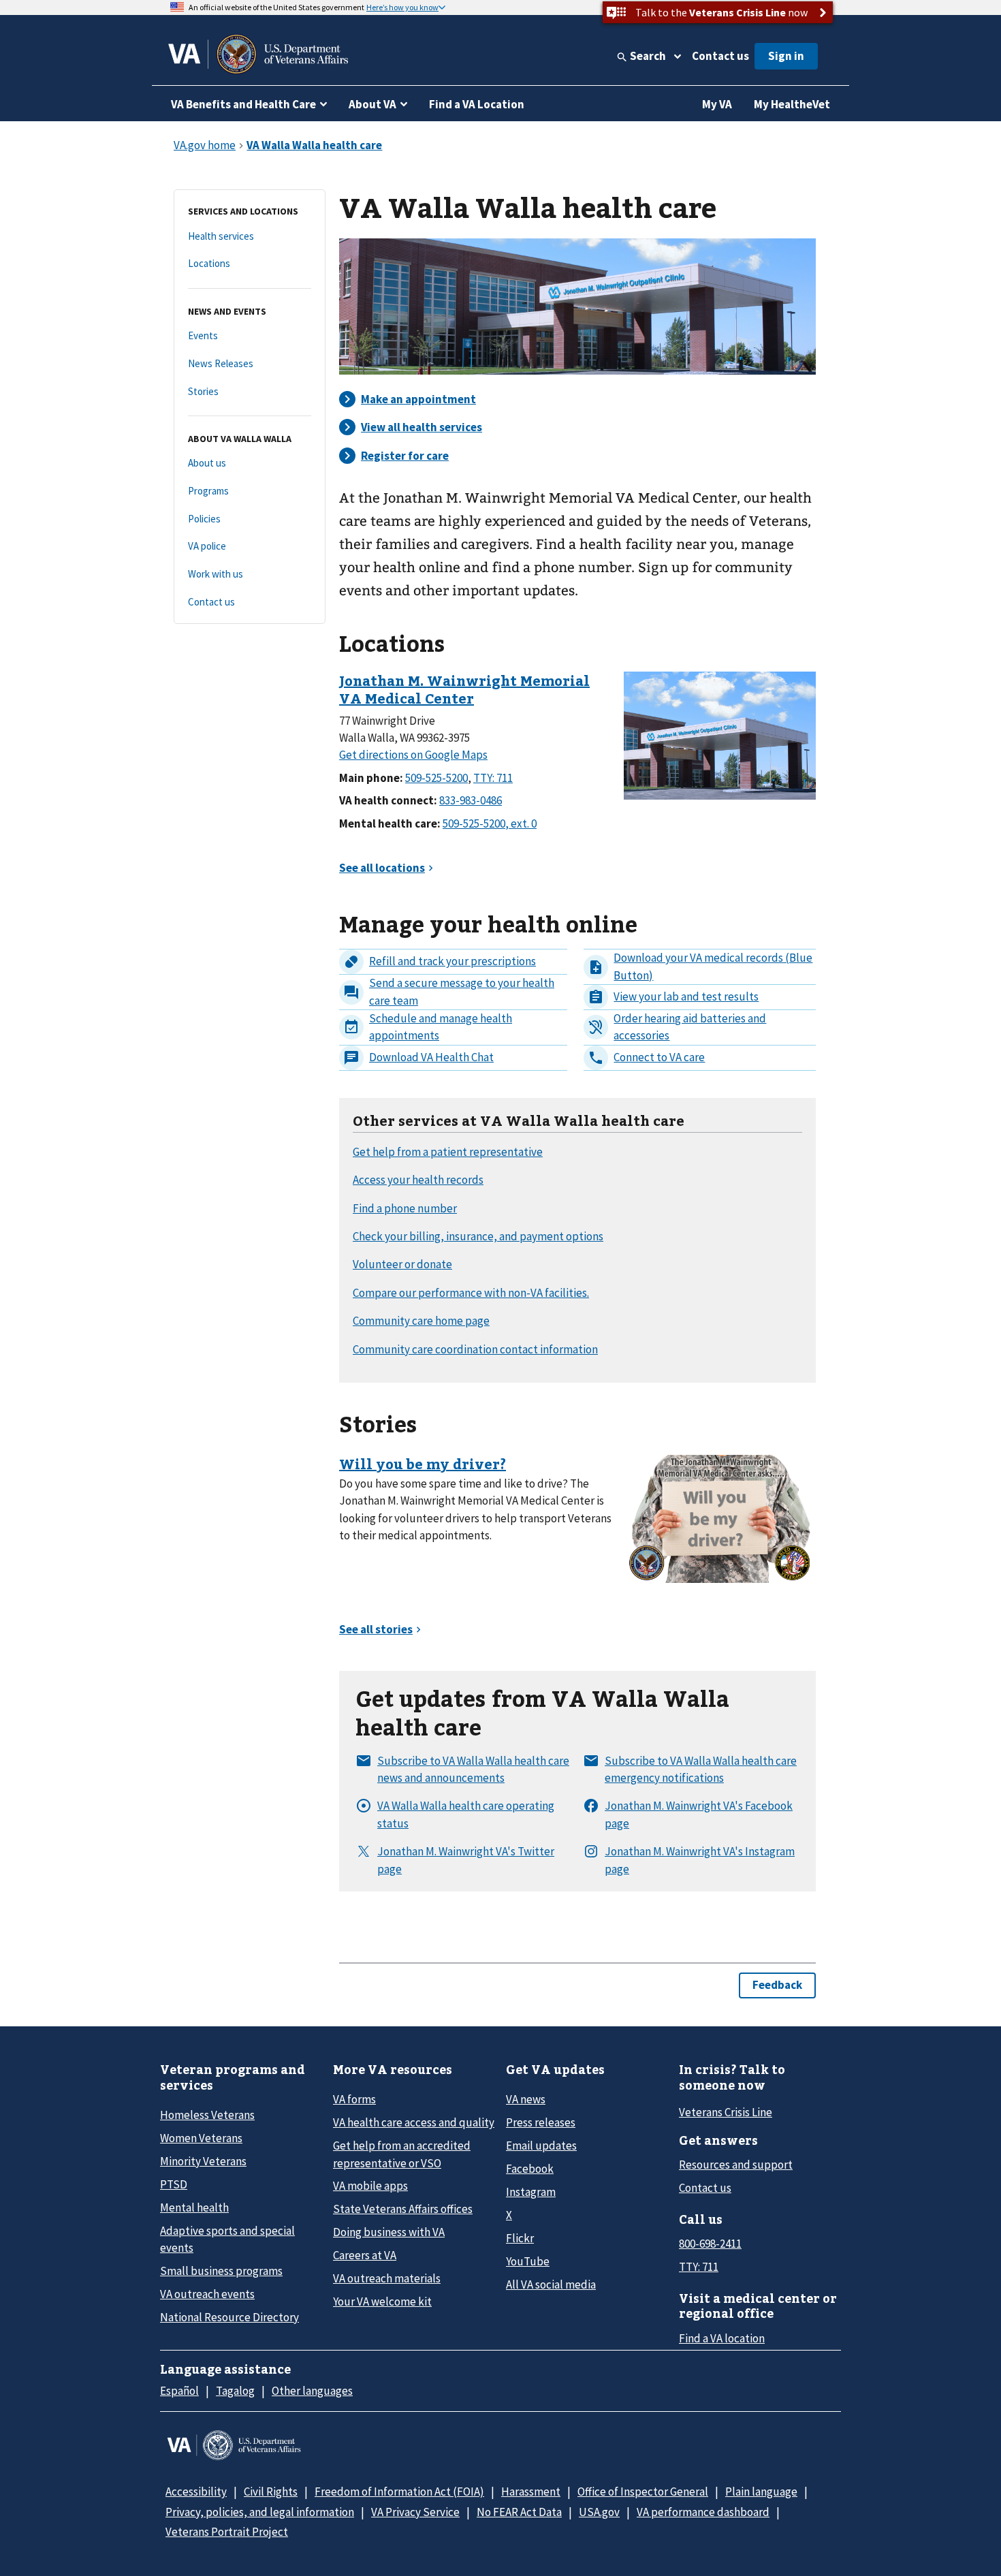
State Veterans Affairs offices (403, 2209)
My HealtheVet (792, 104)
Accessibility (196, 2492)
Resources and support (736, 2165)
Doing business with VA (389, 2232)
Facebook (530, 2169)
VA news (526, 2099)
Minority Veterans (203, 2161)
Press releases (541, 2122)
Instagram (531, 2192)
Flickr (520, 2238)
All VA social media (551, 2284)
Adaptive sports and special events (227, 2239)
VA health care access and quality (414, 2122)
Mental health (194, 2208)
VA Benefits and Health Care (243, 104)
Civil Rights (271, 2492)
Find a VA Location (477, 104)
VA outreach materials (387, 2278)
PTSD (174, 2184)
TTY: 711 (699, 2267)
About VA (372, 104)
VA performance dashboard (703, 2512)
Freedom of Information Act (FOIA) (399, 2492)
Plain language (761, 2492)
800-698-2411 (710, 2244)
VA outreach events (207, 2294)
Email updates (541, 2146)
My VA (717, 104)
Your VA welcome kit (382, 2302)
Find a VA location (722, 2338)
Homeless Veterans (207, 2115)
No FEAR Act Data (519, 2512)
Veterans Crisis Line (726, 2112)
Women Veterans (201, 2138)
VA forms (354, 2099)
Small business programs (221, 2271)
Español (179, 2391)
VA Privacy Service (415, 2512)
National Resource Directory (229, 2317)
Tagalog (235, 2391)
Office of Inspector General (643, 2492)
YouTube (528, 2261)
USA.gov (599, 2512)
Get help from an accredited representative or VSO (402, 2154)
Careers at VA (365, 2255)
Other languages (312, 2391)
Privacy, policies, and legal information (260, 2512)
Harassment (531, 2492)
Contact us (720, 56)
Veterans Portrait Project (227, 2532)
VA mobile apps (370, 2186)
